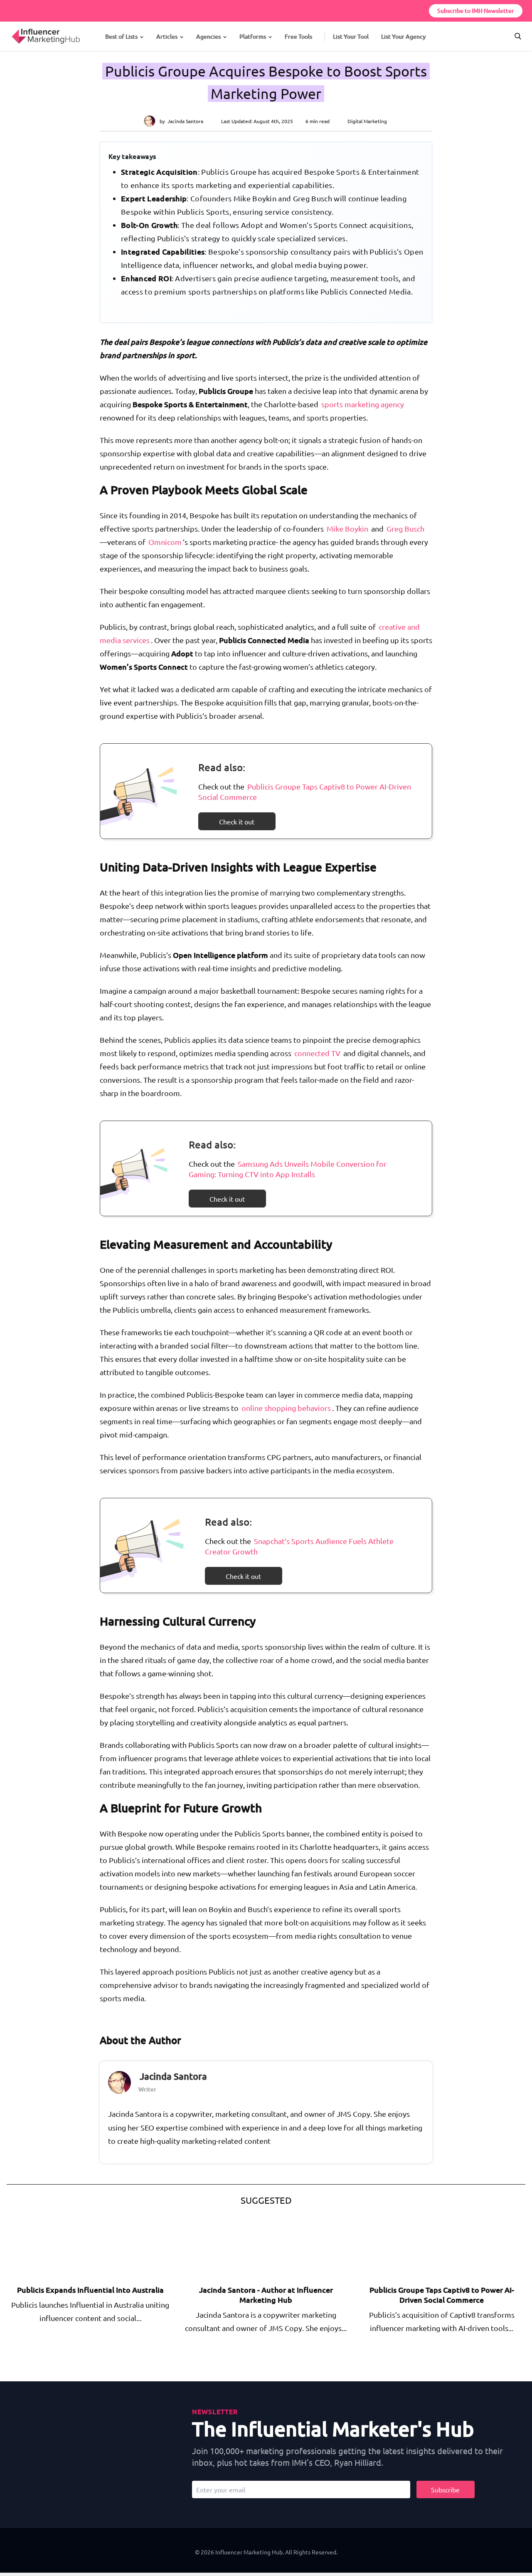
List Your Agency (403, 36)
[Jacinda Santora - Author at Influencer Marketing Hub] (248, 2247)
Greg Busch (405, 528)
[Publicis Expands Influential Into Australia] (72, 2247)
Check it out (237, 822)
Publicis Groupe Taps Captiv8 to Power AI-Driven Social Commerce (305, 792)
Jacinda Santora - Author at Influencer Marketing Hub (266, 2295)
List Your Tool (351, 36)
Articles (167, 36)
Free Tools (298, 36)
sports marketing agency (363, 404)
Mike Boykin (347, 528)
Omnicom (165, 542)
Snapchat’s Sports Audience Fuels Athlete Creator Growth (299, 1546)
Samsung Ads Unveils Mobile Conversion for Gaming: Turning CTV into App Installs (288, 1169)
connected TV (317, 1053)
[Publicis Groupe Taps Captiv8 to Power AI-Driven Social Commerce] (424, 2247)
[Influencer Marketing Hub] (11, 29)
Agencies (208, 36)
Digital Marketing (367, 121)
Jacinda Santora (185, 121)
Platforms (253, 36)
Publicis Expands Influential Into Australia (90, 2290)
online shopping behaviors (286, 1408)
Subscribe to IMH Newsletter (476, 11)
